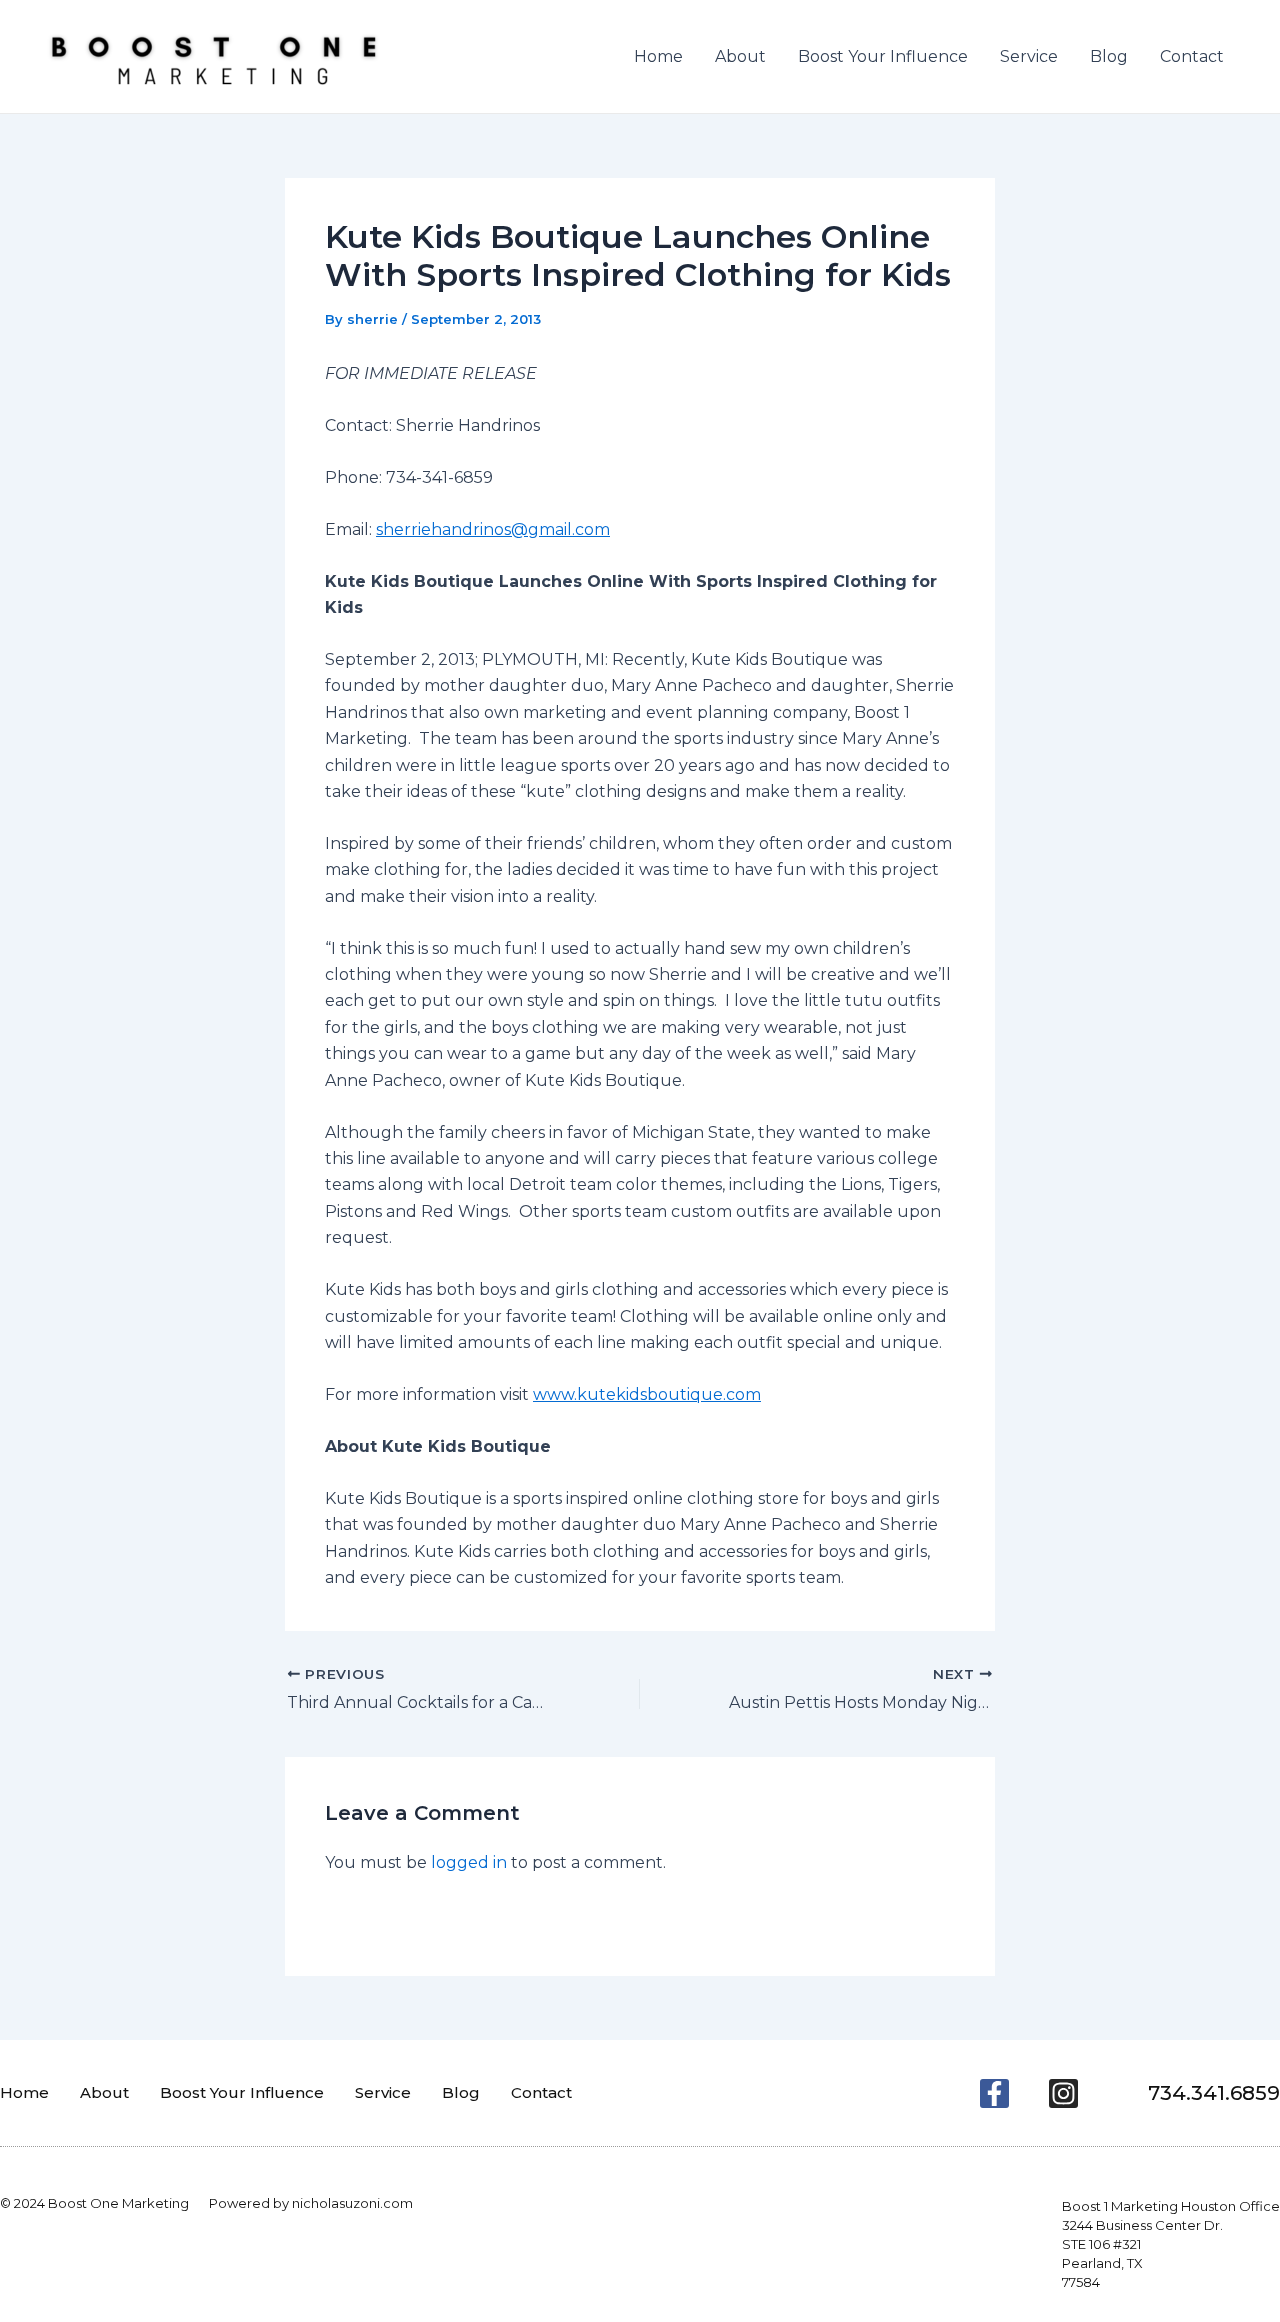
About (740, 56)
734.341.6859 (1214, 2093)
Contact (1192, 56)
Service (1029, 56)
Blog (1109, 56)
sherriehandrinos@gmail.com (493, 529)
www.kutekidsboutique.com (647, 1394)
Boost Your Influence (883, 56)
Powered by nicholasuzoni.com (311, 2203)
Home (658, 56)
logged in (469, 1862)
